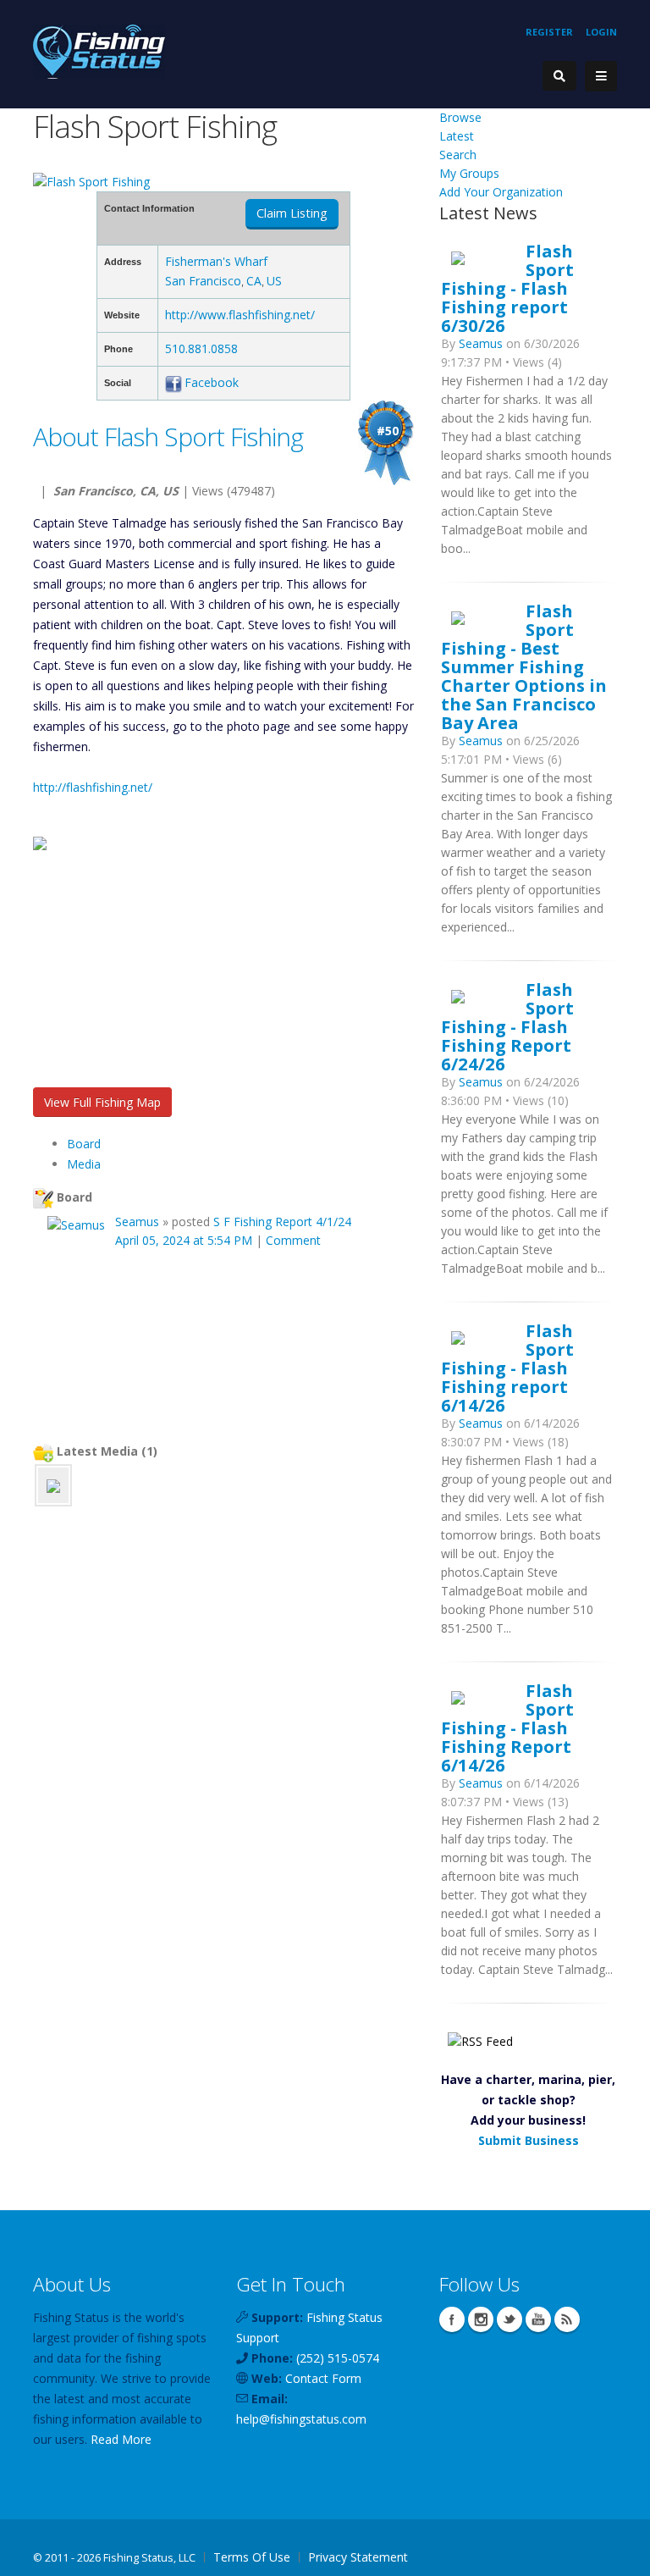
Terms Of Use (252, 2557)
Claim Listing (292, 213)
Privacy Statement (358, 2557)
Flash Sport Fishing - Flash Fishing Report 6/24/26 (507, 1026)
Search (458, 155)
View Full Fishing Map (102, 1102)
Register (549, 32)
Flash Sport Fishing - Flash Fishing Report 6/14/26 (507, 1727)
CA (254, 281)
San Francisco (203, 281)
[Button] (601, 76)
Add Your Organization (501, 192)
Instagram (481, 2319)
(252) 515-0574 (338, 2358)
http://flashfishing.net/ (93, 787)
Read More (121, 2439)
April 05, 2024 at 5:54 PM (184, 1240)
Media (84, 1164)
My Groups (469, 173)
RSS (567, 2319)
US (274, 281)
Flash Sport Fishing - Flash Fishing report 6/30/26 (507, 288)
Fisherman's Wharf (216, 261)
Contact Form (323, 2378)
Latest (457, 136)
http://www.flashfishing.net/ (240, 315)
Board (84, 1144)
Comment (293, 1240)
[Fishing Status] (99, 50)
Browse (460, 117)
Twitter (510, 2319)
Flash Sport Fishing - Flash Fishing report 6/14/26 (507, 1368)
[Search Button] (559, 76)
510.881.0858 (201, 348)
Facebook (212, 382)
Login (601, 32)
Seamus (137, 1222)
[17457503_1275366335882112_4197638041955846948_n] (53, 1485)
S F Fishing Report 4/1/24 (282, 1222)
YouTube (538, 2319)
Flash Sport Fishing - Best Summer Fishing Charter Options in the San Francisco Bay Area (524, 666)
